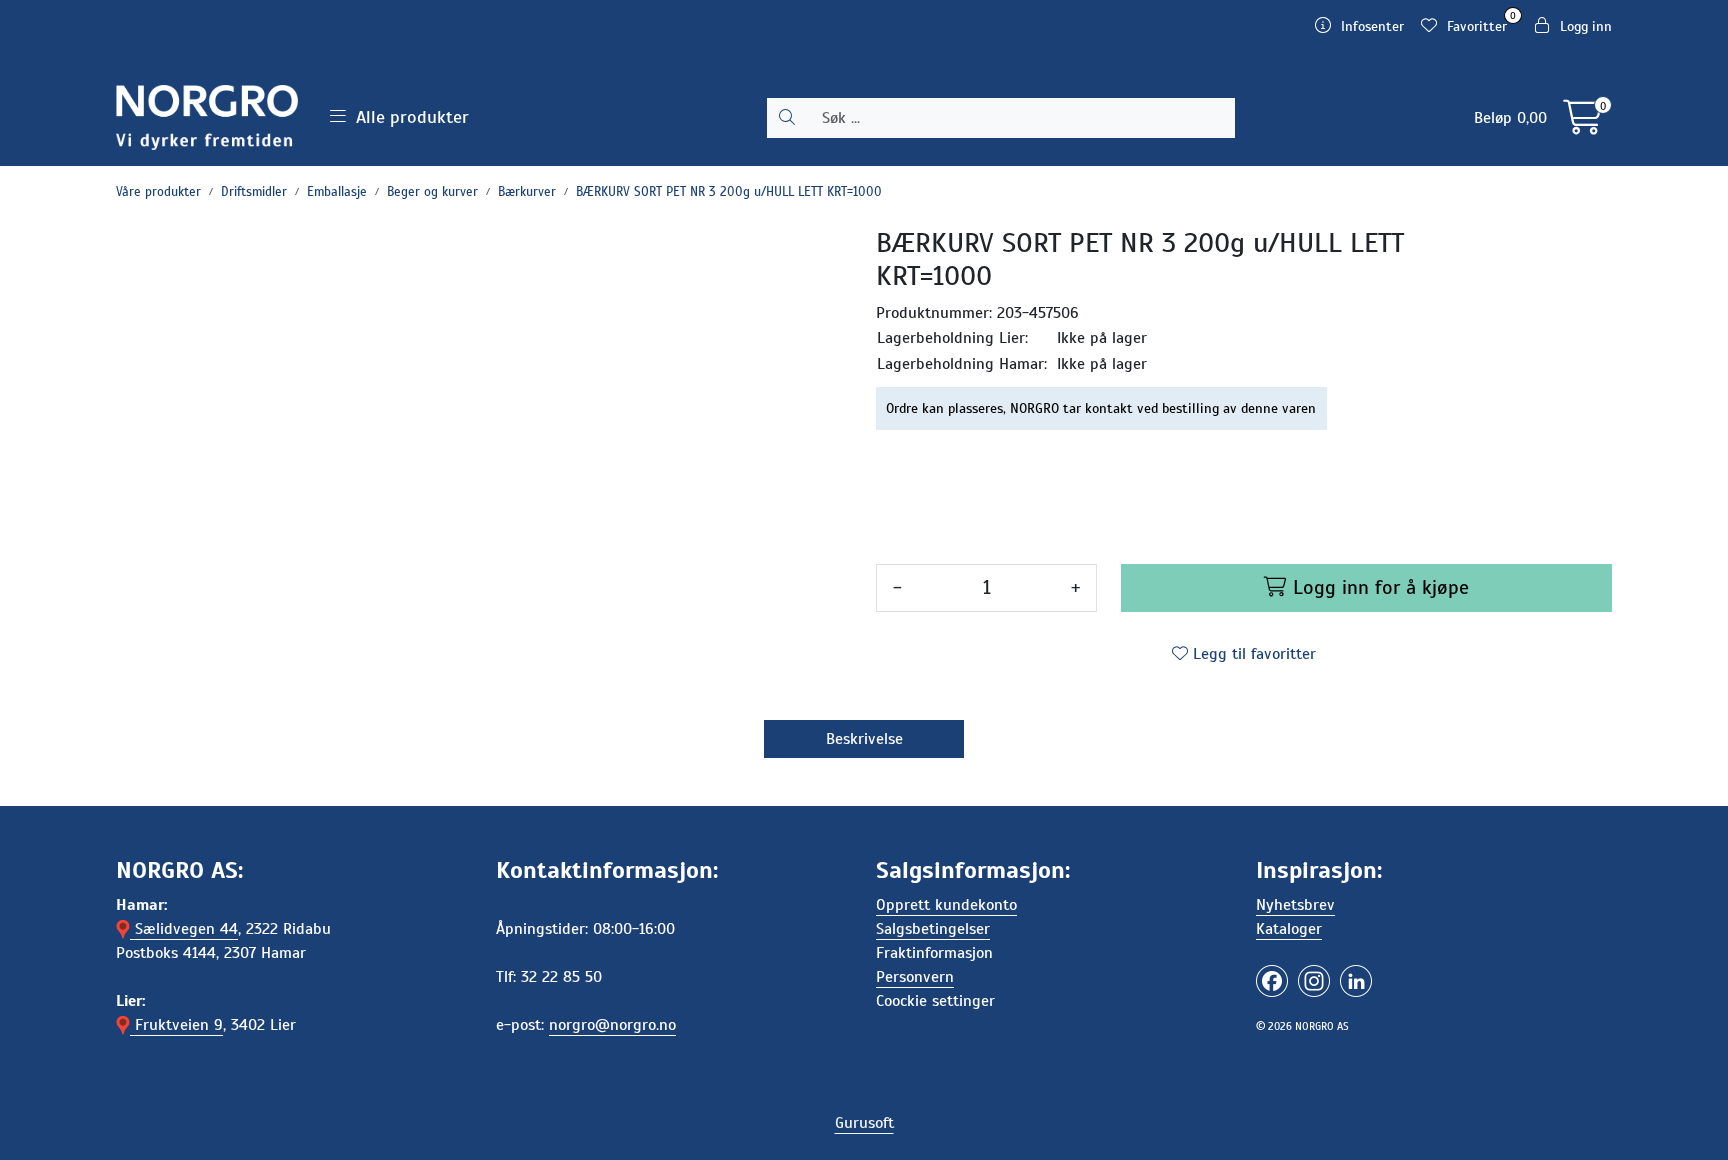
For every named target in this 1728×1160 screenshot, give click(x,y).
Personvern (915, 977)
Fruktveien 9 (176, 1025)
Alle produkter (407, 117)
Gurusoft (864, 1123)
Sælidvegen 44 (184, 929)
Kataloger (1289, 929)
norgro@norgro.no (612, 1025)
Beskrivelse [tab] (864, 739)
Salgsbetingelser (933, 929)
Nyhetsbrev (1295, 905)
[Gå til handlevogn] (1582, 125)
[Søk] (787, 118)
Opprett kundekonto (946, 905)
